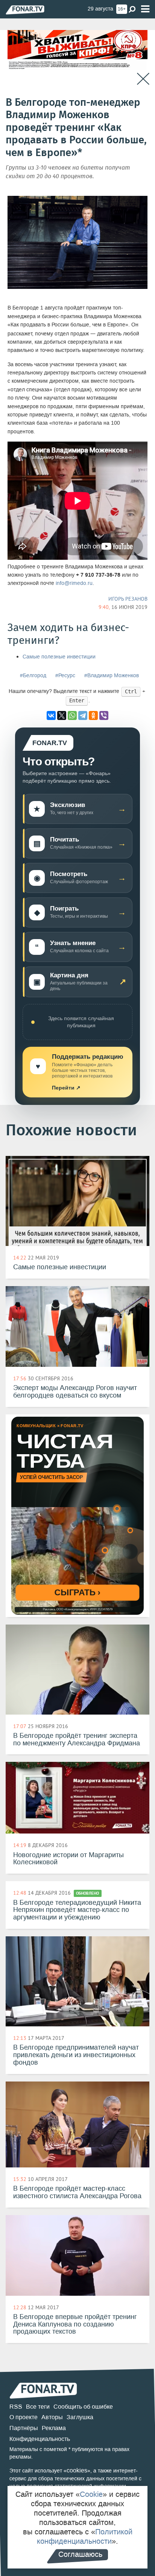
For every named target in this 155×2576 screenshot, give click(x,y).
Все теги (38, 2407)
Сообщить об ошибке (83, 2407)
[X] (62, 715)
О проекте (24, 2417)
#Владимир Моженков (112, 676)
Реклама (54, 2428)
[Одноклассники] (93, 715)
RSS (16, 2407)
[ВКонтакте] (51, 715)
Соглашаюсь (80, 2554)
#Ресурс (65, 676)
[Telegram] (83, 715)
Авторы (52, 2417)
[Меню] (145, 9)
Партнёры (24, 2428)
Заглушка (80, 2417)
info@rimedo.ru (74, 583)
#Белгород (33, 676)
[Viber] (104, 715)
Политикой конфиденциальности (85, 2536)
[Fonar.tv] (25, 10)
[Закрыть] (143, 79)
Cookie (91, 2494)
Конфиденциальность (40, 2439)
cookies (77, 2470)
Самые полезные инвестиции (59, 657)
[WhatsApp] (72, 715)
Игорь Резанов (128, 599)
